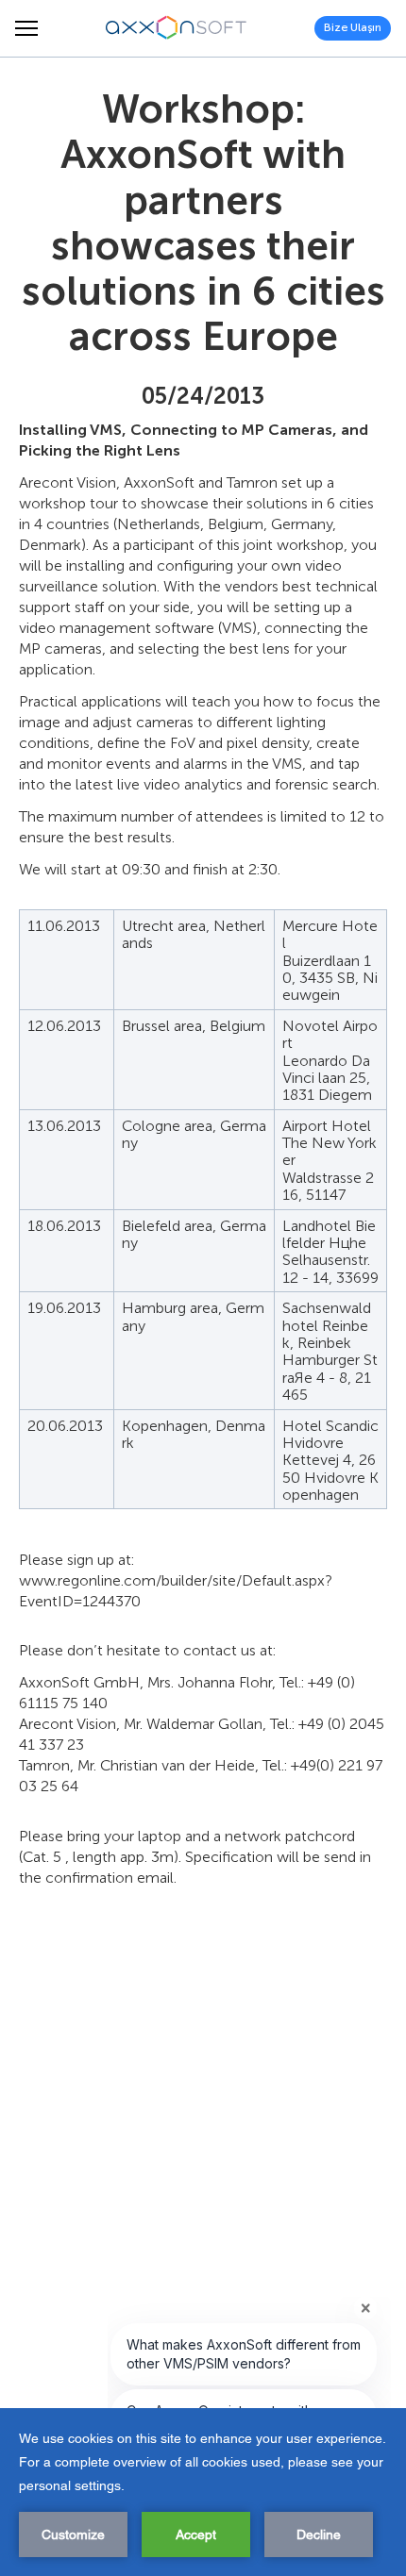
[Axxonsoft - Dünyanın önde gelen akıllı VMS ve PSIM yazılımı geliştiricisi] (177, 28)
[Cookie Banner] (203, 2492)
